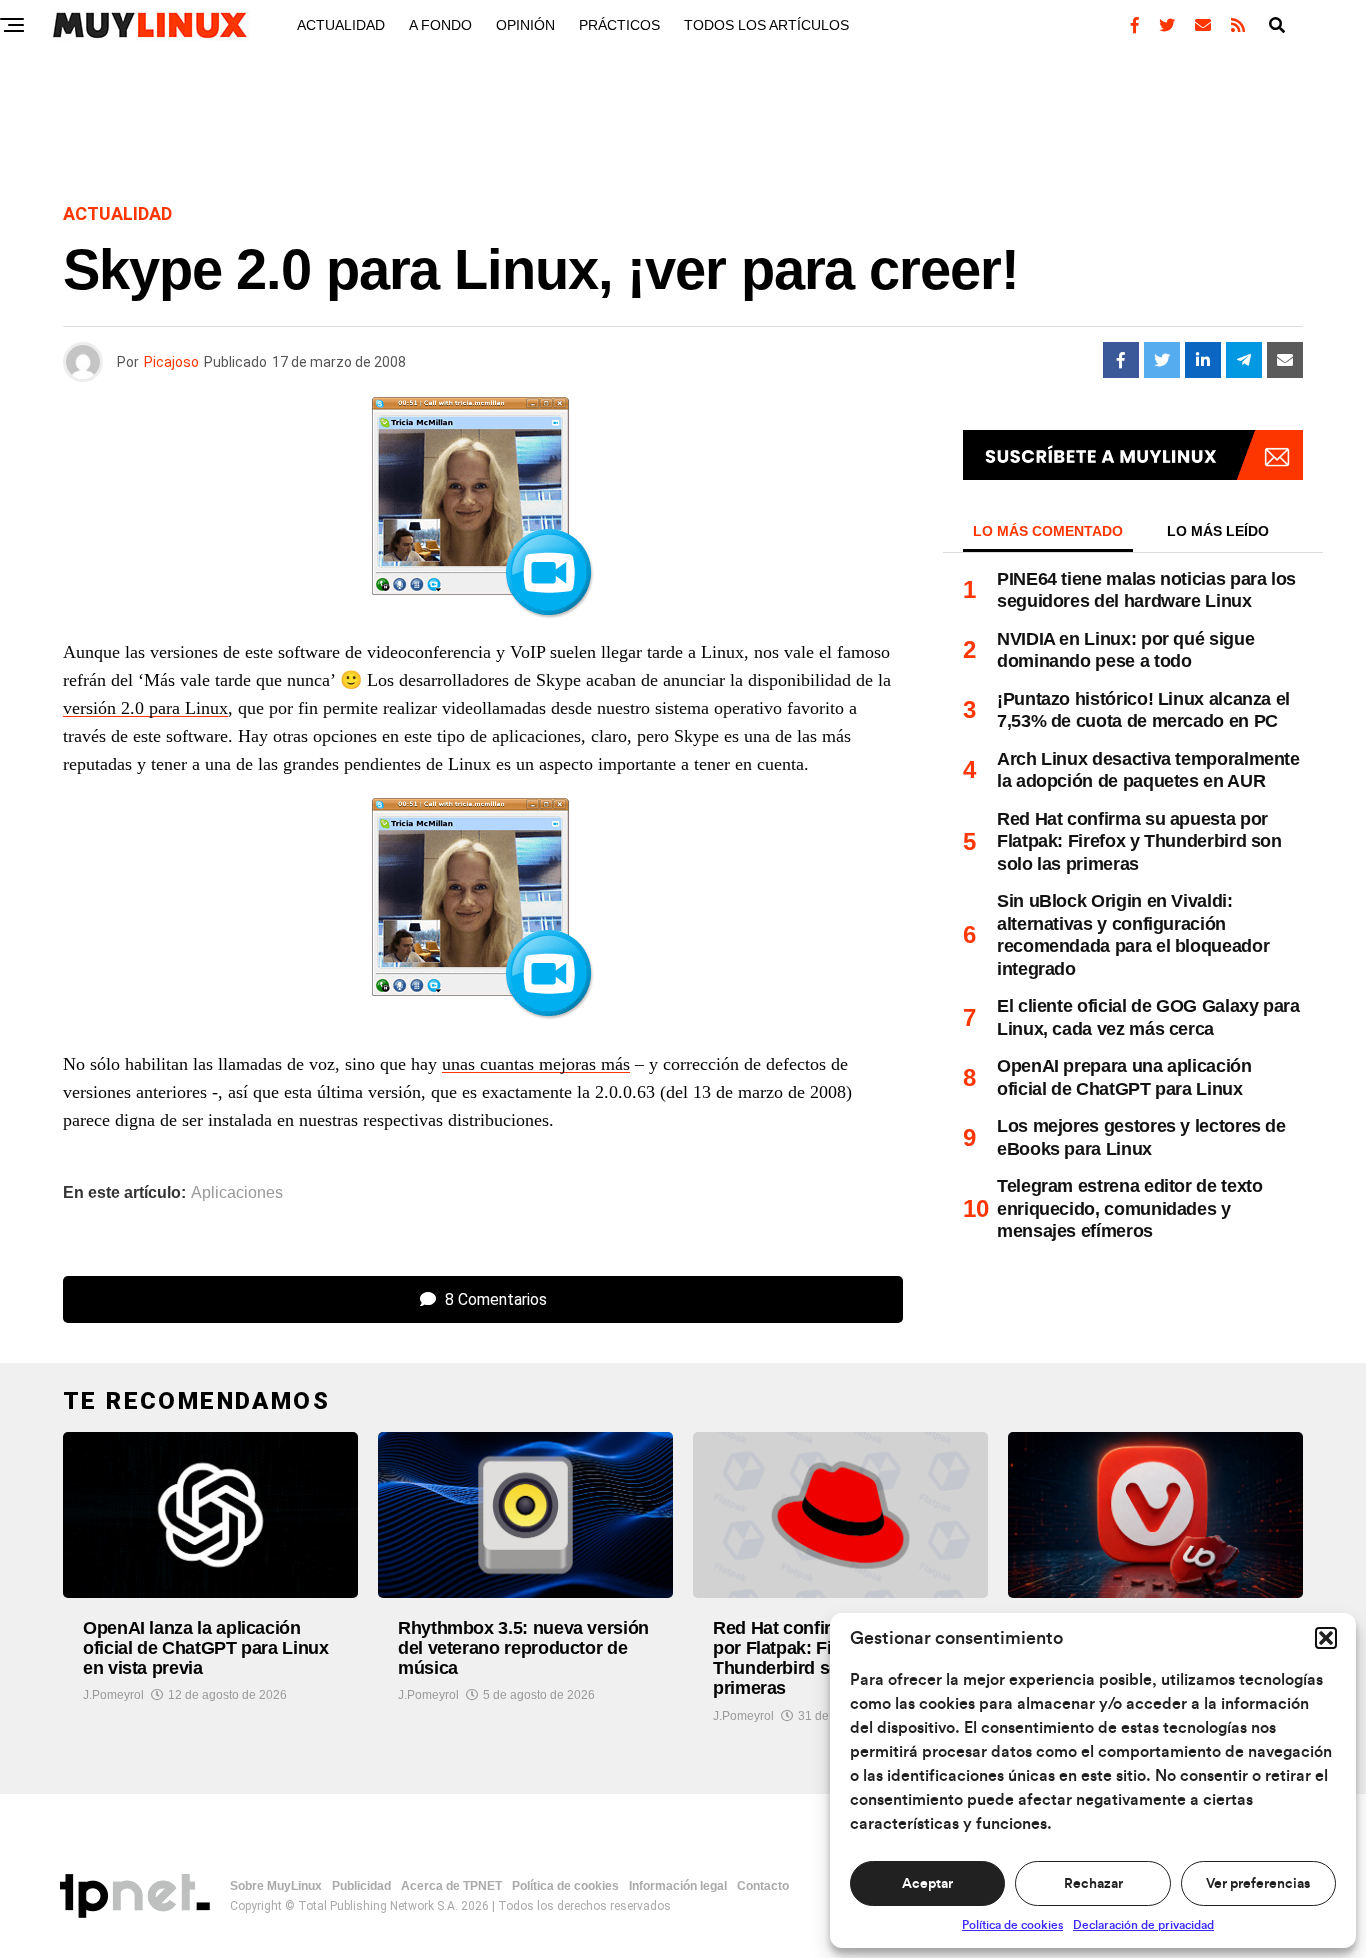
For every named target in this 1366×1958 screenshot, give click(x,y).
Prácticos (619, 25)
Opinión (525, 25)
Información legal (678, 1886)
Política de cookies (1012, 1925)
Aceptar (927, 1884)
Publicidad (361, 1886)
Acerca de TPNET (451, 1886)
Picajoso (171, 362)
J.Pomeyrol (113, 1695)
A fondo (440, 25)
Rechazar (1093, 1884)
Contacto (763, 1886)
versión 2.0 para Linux (145, 708)
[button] (1326, 1638)
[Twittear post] (1162, 360)
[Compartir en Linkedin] (1203, 360)
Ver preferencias (1258, 1884)
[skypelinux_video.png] (483, 914)
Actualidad (341, 25)
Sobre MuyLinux (276, 1886)
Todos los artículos (766, 25)
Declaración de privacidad (1143, 1925)
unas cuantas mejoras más (536, 1064)
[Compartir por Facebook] (1121, 360)
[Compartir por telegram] (1244, 360)
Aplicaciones (237, 1193)
